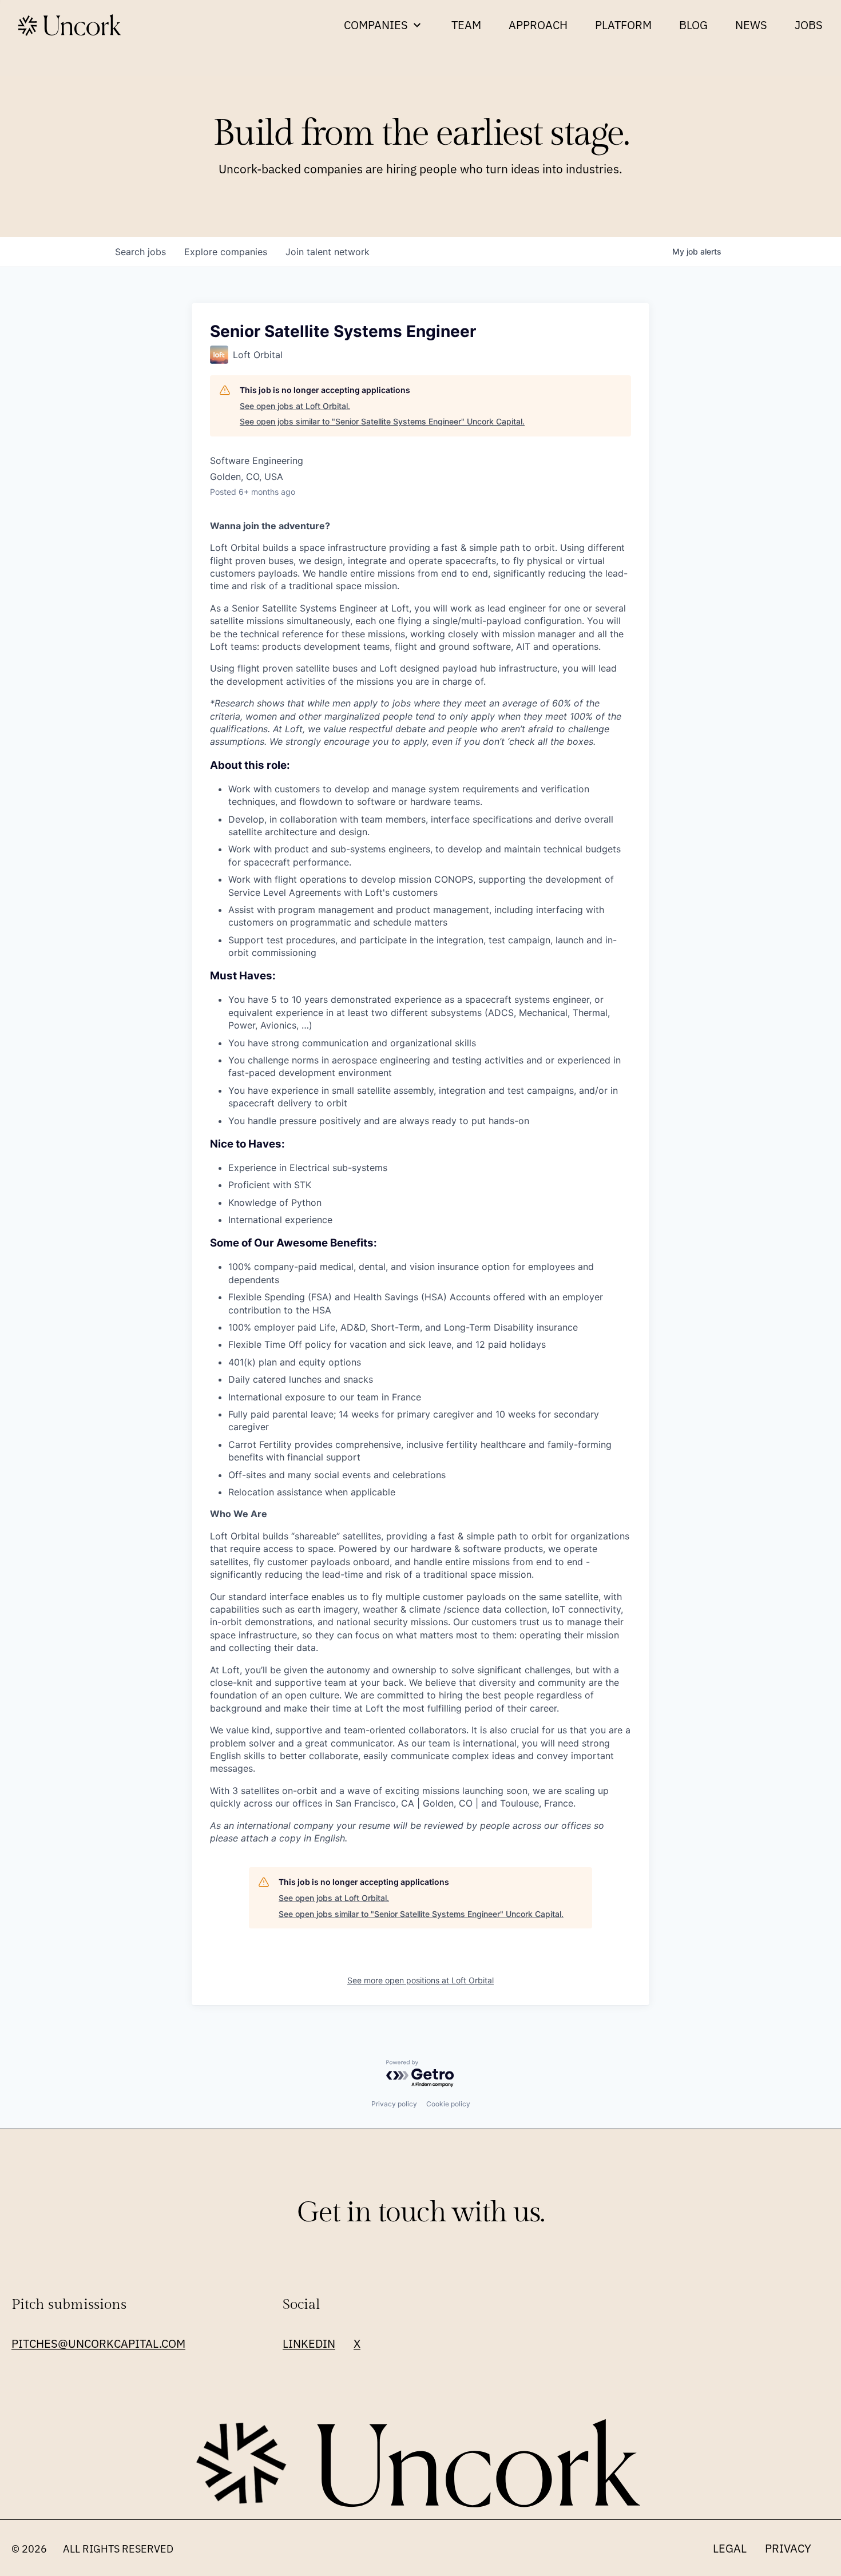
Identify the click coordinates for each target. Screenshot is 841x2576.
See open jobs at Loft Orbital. (295, 406)
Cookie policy (448, 2104)
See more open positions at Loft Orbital (420, 1980)
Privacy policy (394, 2104)
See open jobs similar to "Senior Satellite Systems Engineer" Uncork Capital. (382, 421)
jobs (140, 252)
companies (226, 252)
